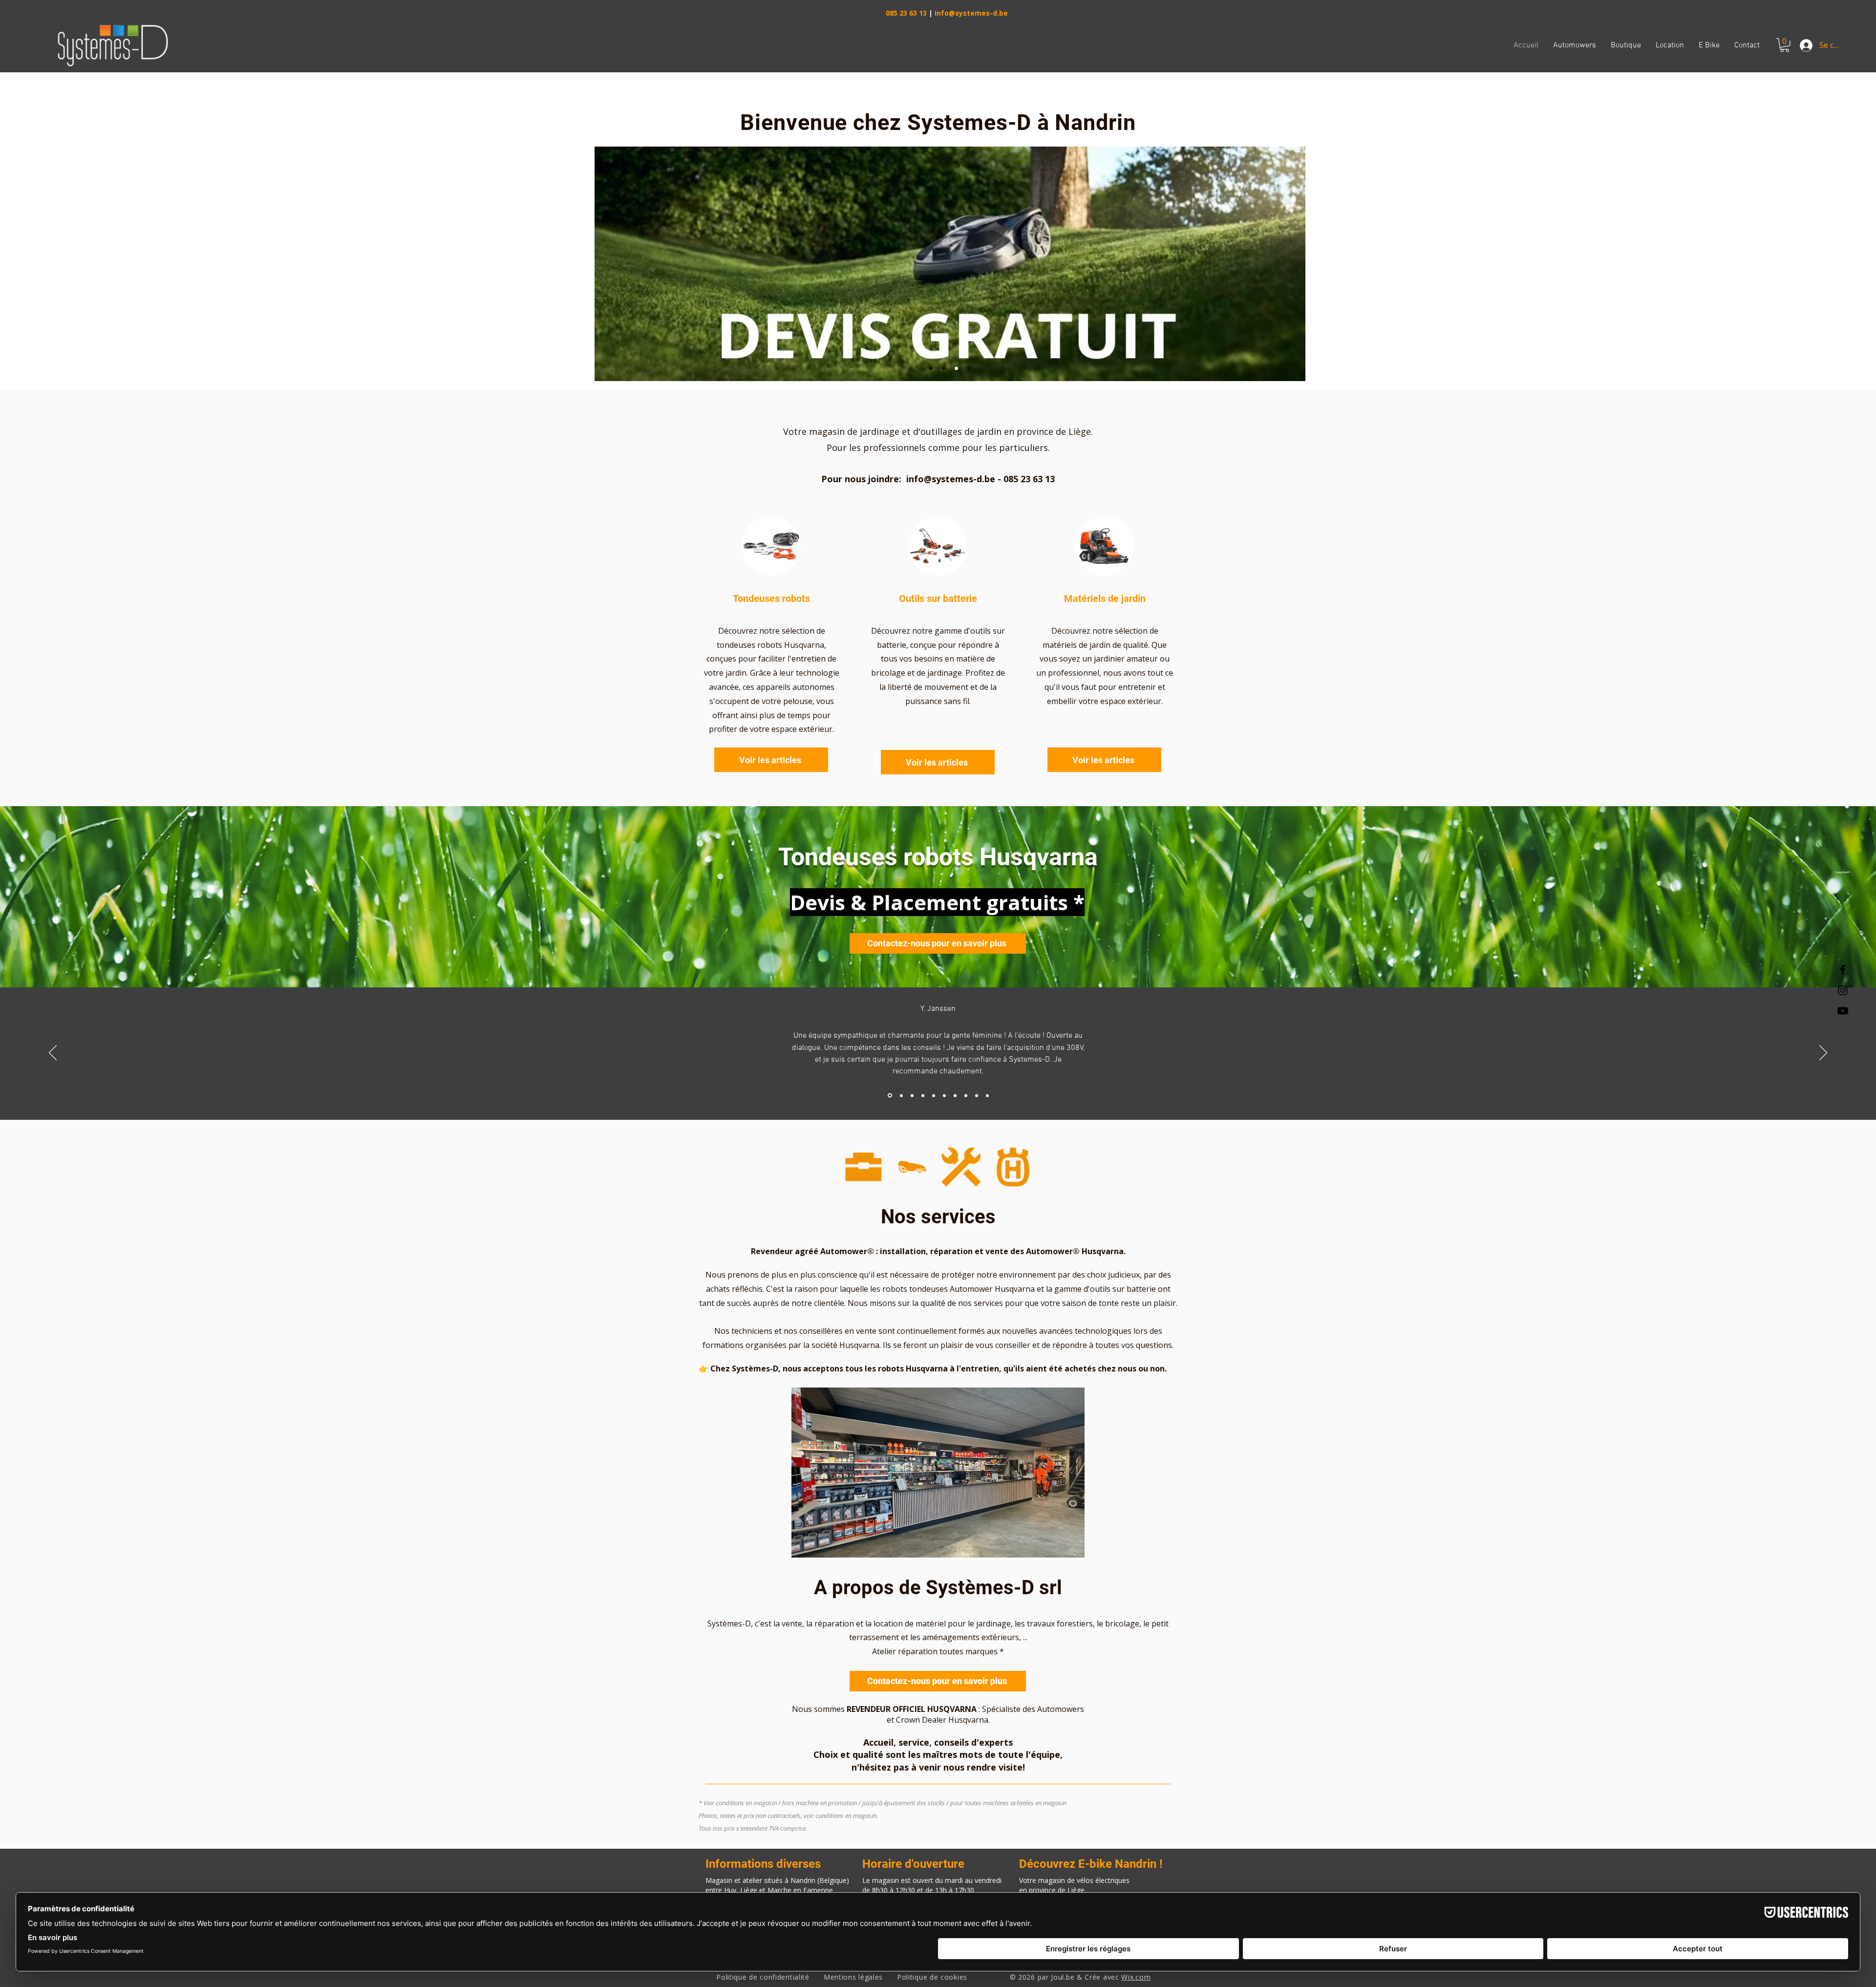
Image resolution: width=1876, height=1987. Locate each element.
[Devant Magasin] (931, 369)
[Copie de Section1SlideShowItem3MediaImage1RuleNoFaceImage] (923, 1095)
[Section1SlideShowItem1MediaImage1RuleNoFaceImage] (889, 1095)
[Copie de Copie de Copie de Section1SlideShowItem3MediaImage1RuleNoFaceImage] (944, 1095)
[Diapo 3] (956, 369)
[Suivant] (1823, 1053)
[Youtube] (1843, 1011)
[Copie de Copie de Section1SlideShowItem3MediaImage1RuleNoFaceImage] (934, 1095)
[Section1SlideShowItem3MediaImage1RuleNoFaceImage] (912, 1095)
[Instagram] (1843, 990)
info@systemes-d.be (971, 13)
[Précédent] (53, 1053)
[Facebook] (1843, 970)
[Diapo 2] (944, 369)
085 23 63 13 (906, 13)
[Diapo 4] (969, 369)
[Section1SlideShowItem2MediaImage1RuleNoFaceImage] (901, 1096)
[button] (1785, 45)
